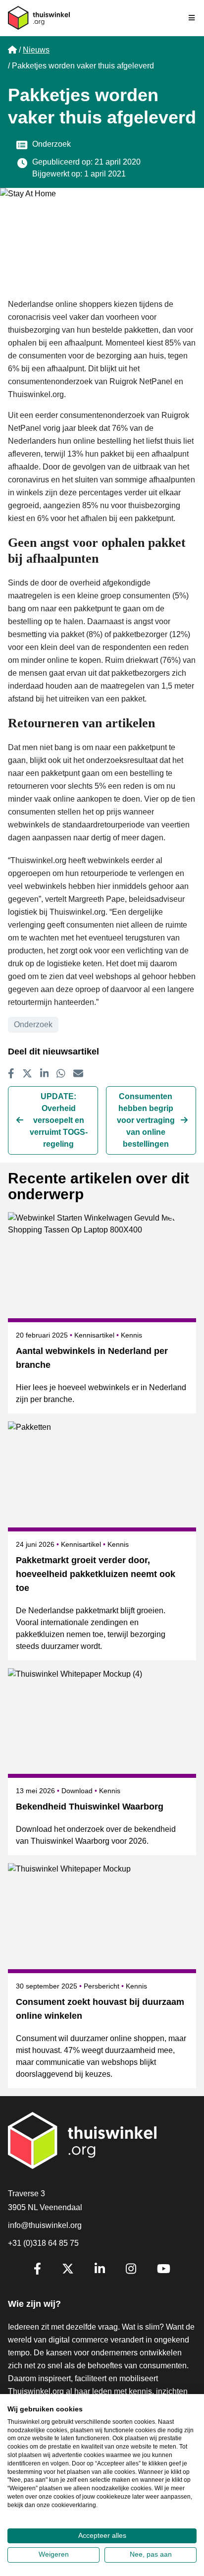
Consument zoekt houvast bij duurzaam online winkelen (100, 2009)
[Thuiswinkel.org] (39, 18)
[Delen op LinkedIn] (45, 1073)
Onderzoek (51, 144)
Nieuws (36, 50)
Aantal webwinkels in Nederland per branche (92, 1358)
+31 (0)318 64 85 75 (43, 2243)
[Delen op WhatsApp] (61, 1073)
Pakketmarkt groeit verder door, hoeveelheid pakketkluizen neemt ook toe (96, 1574)
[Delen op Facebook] (11, 1073)
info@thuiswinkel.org (45, 2225)
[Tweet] (27, 1073)
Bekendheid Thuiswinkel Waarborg (90, 1807)
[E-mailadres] (78, 1073)
